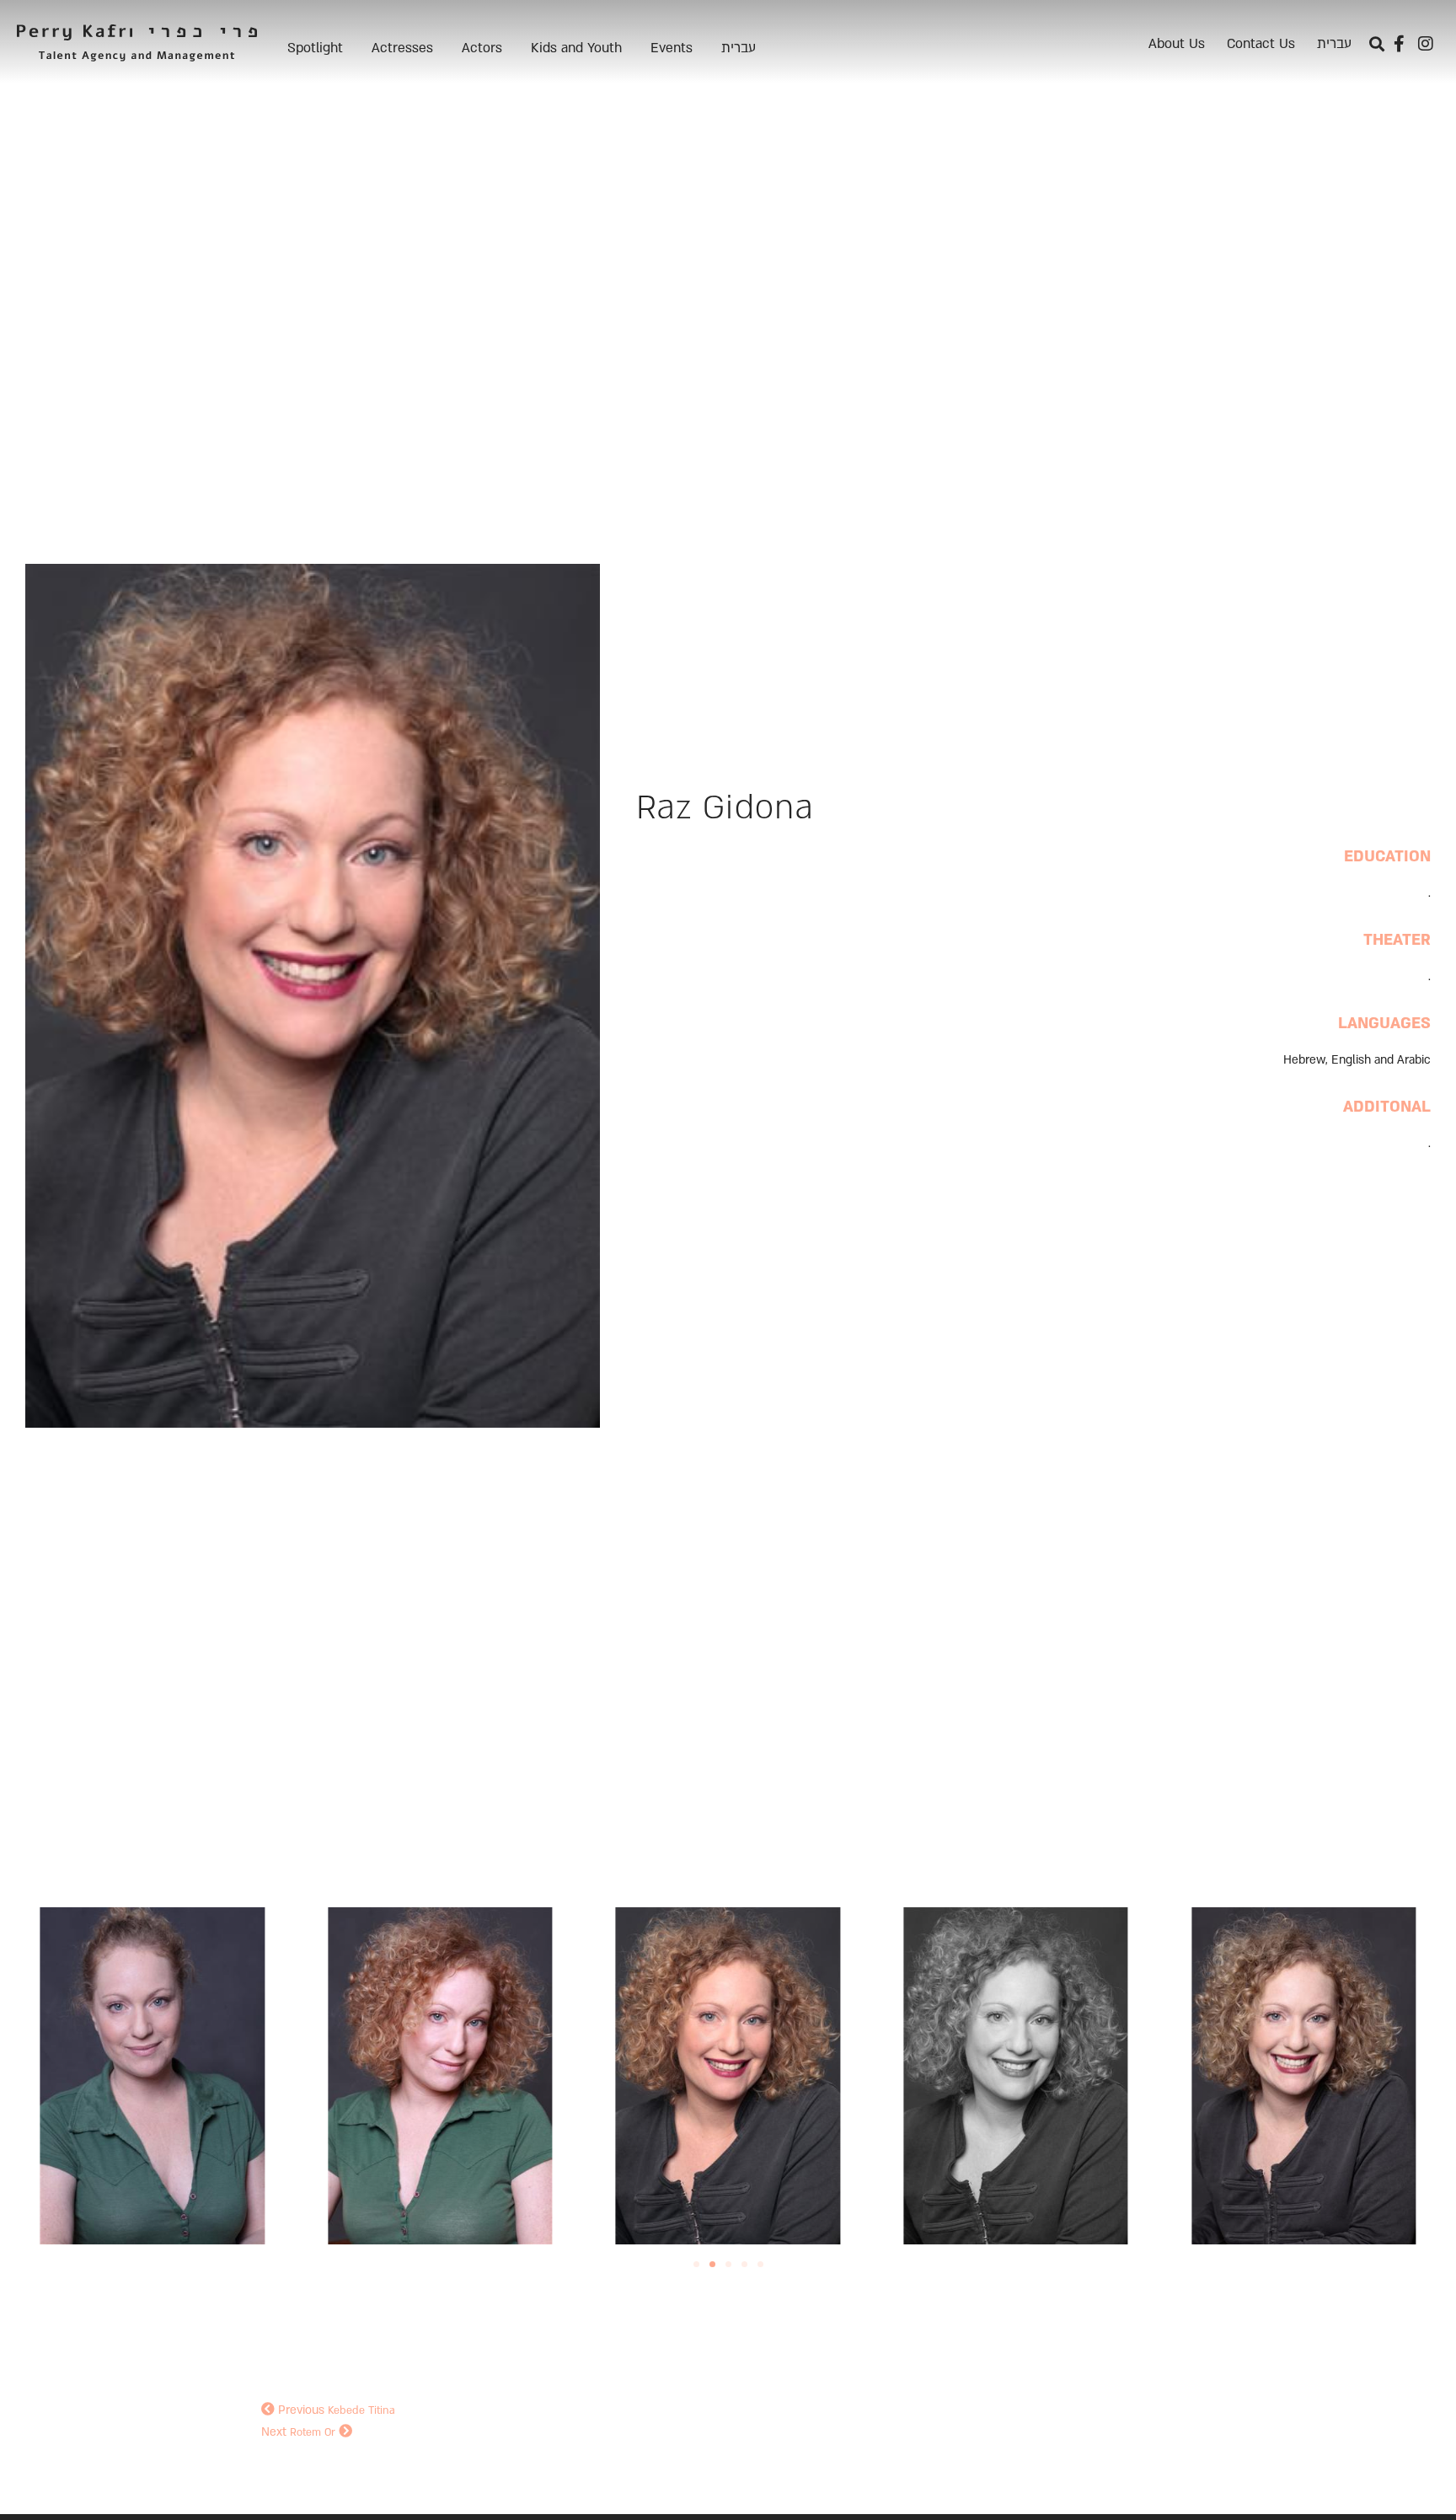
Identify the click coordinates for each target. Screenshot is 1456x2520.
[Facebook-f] (1399, 44)
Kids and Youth (576, 48)
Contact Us (1261, 44)
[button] (1376, 44)
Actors (482, 48)
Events (672, 48)
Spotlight (315, 48)
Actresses (402, 48)
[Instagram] (1426, 44)
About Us (1177, 44)
